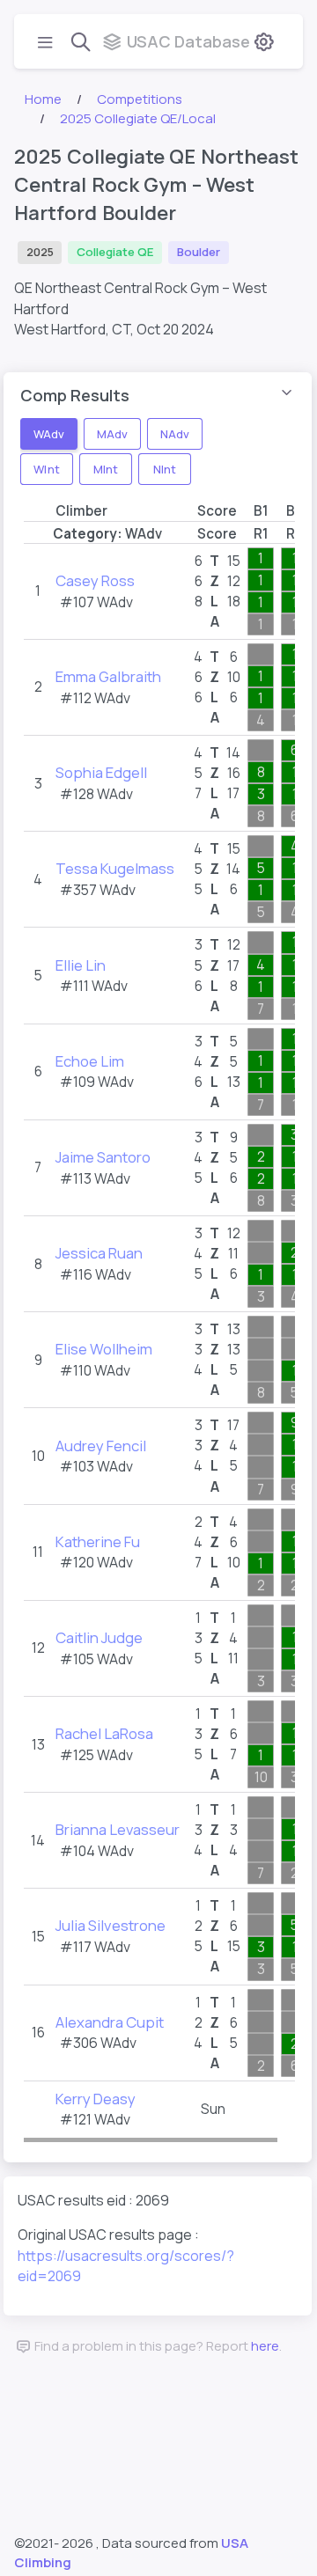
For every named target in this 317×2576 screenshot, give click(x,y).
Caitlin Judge (99, 1637)
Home (43, 99)
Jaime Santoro (103, 1157)
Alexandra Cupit (110, 2022)
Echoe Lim (90, 1061)
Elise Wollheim (104, 1349)
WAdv (49, 433)
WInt (46, 468)
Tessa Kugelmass (115, 868)
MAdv (112, 433)
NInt (165, 468)
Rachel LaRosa (104, 1733)
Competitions (140, 99)
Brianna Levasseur (118, 1829)
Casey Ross (95, 580)
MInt (106, 468)
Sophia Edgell (101, 772)
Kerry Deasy (96, 2099)
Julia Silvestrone (111, 1925)
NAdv (175, 433)
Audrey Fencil (101, 1446)
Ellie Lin (81, 965)
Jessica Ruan (99, 1253)
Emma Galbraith (108, 676)
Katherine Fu (98, 1541)
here (265, 2346)
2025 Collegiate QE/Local (138, 118)
